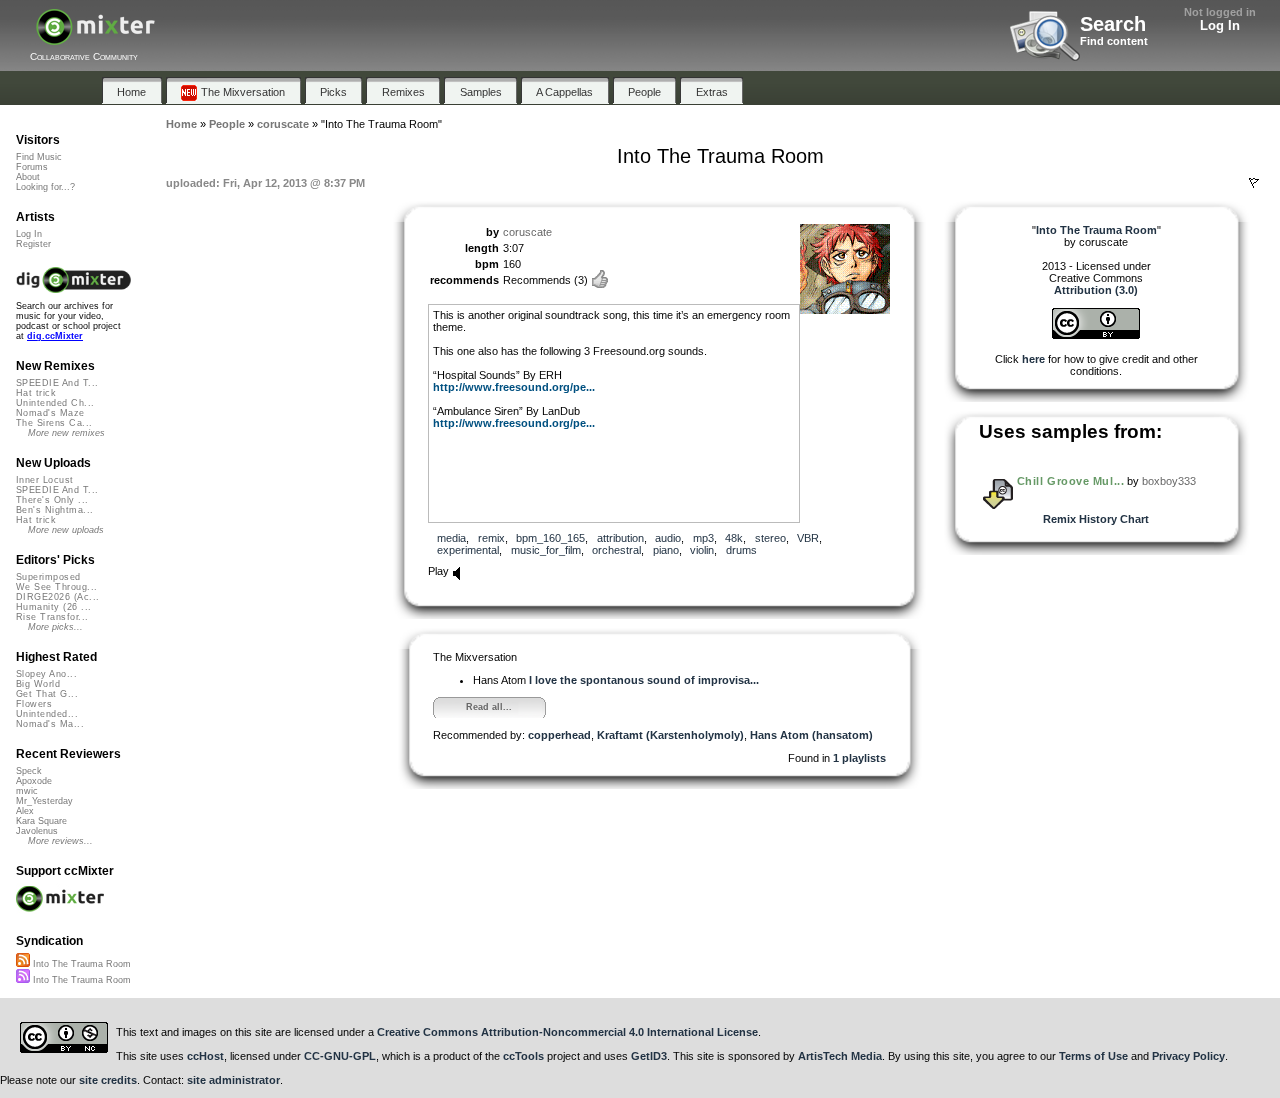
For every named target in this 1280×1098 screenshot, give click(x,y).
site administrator (233, 1080)
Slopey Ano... (46, 674)
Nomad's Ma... (50, 724)
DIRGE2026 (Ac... (57, 597)
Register (33, 244)
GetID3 (649, 1056)
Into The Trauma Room (80, 964)
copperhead (559, 735)
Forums (32, 167)
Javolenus (37, 831)
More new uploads (66, 530)
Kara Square (41, 821)
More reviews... (60, 841)
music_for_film (546, 550)
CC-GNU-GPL (340, 1056)
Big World (38, 684)
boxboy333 (1169, 481)
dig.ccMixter (55, 336)
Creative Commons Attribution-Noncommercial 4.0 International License (567, 1032)
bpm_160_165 (550, 538)
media (451, 538)
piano (666, 550)
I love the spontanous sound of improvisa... (644, 680)
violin (702, 550)
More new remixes (66, 433)
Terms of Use (1093, 1056)
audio (668, 538)
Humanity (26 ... (53, 607)
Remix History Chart (1096, 519)
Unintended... (47, 714)
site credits (108, 1080)
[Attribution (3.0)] (1096, 335)
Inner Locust (45, 480)
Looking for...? (45, 187)
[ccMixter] (95, 37)
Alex (25, 811)
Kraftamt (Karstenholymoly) (670, 735)
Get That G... (47, 694)
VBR (808, 538)
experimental (468, 550)
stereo (770, 538)
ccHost (205, 1056)
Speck (29, 771)
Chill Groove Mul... (1070, 481)
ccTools (523, 1056)
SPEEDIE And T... (57, 383)
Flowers (34, 704)
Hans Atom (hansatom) (811, 735)
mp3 (703, 538)
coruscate (527, 232)
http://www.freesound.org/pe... (514, 387)
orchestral (616, 550)
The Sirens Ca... (54, 423)
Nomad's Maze (50, 413)
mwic (27, 791)
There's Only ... (52, 500)
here (1033, 359)
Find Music (39, 157)
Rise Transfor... (52, 617)
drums (741, 550)
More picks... (55, 627)
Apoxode (34, 781)
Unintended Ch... (55, 403)
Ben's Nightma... (54, 510)
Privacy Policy (1188, 1056)
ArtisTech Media (840, 1056)
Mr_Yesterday (44, 801)
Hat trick (36, 393)
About (28, 177)
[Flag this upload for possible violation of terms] (1254, 183)
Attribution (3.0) (1096, 290)
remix (491, 538)
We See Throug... (56, 587)
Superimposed (48, 577)
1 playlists (859, 758)
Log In (1220, 25)
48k (734, 538)
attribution (620, 538)
